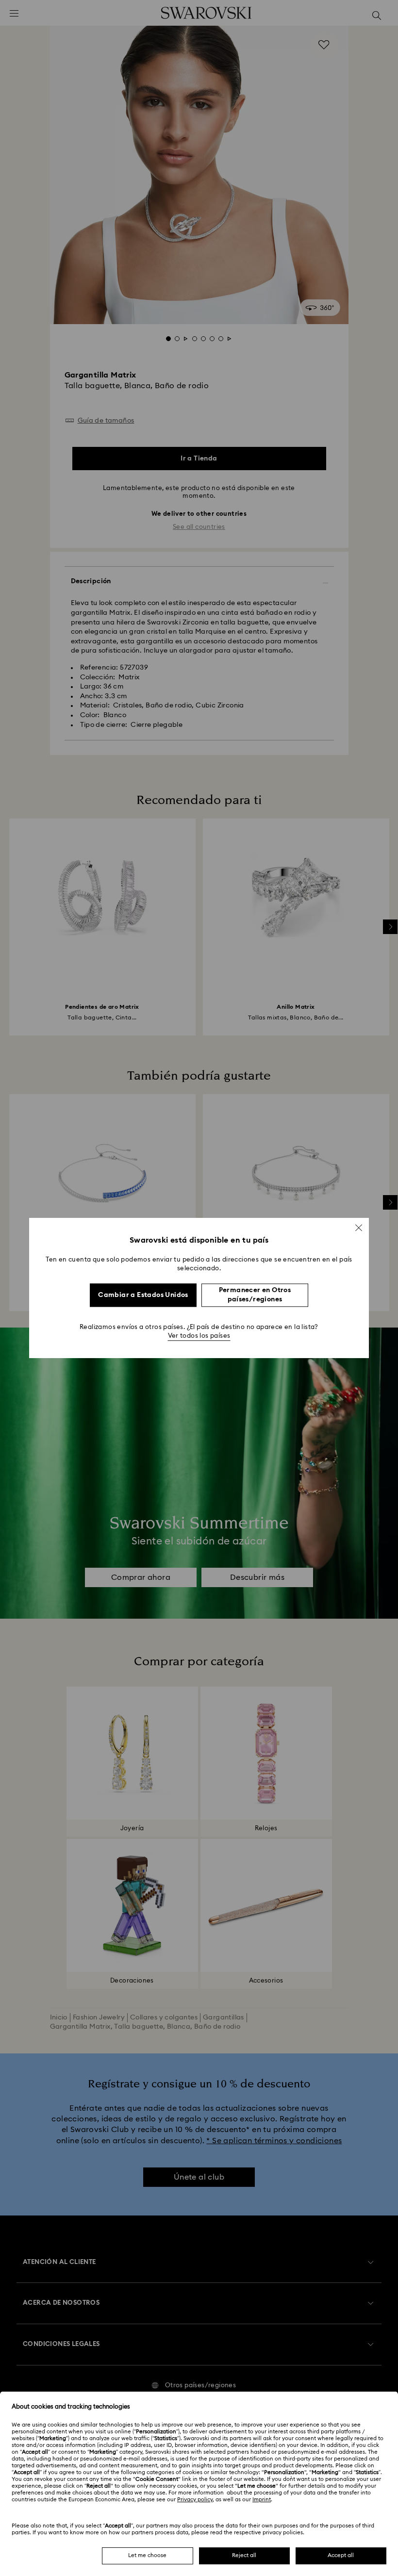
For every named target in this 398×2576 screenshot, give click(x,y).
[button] (359, 1228)
